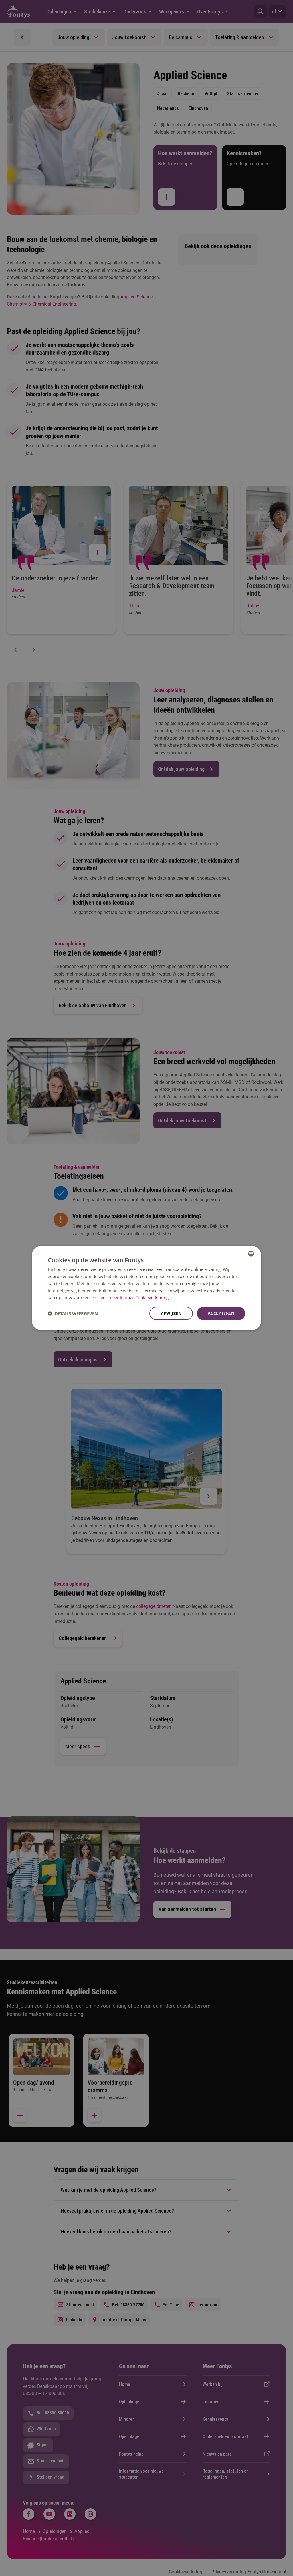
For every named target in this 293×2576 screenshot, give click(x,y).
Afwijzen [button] (171, 1313)
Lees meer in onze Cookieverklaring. (134, 1297)
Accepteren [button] (221, 1313)
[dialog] (146, 1288)
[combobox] (251, 1254)
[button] (73, 1313)
